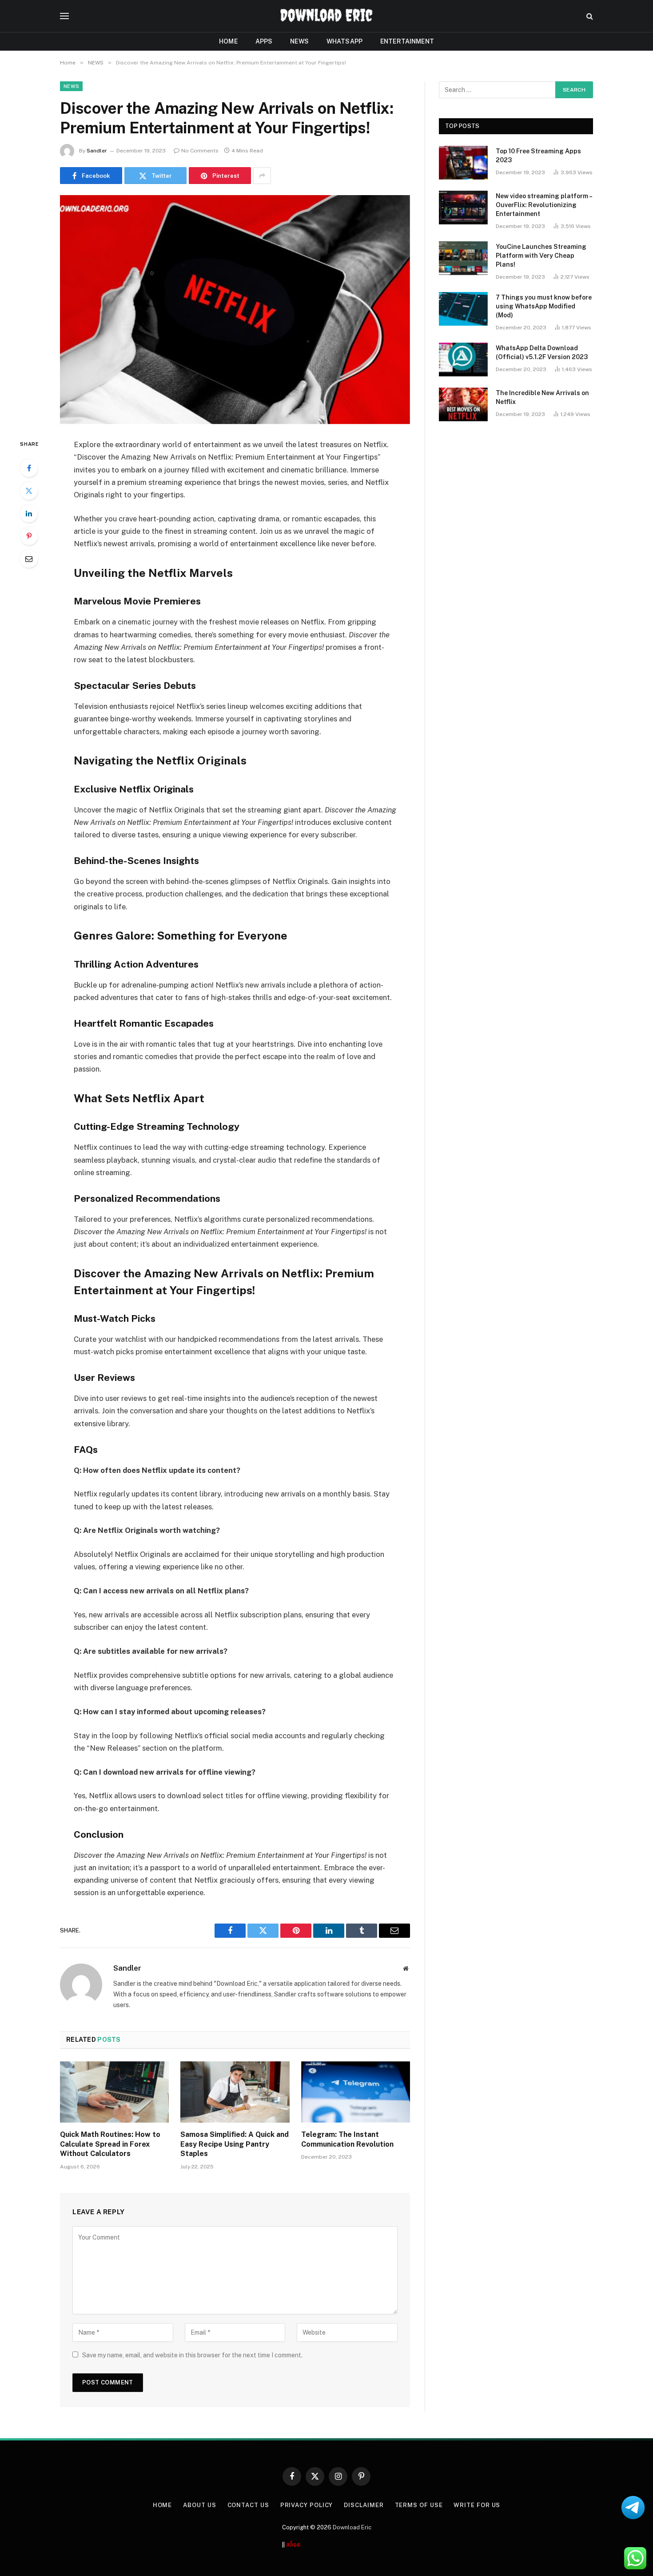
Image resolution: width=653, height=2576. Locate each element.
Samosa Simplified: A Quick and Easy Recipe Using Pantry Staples (235, 2144)
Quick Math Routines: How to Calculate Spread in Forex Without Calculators (110, 2144)
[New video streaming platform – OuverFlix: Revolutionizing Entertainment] (463, 208)
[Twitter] (29, 491)
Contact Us (248, 2505)
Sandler (97, 151)
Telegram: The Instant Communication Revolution (347, 2139)
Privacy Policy (307, 2505)
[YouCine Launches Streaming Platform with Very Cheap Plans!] (463, 258)
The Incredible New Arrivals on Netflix (542, 397)
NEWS (299, 41)
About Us (199, 2505)
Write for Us (477, 2505)
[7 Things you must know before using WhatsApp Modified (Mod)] (463, 309)
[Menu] (64, 16)
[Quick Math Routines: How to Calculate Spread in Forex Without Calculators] (114, 2092)
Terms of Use (419, 2505)
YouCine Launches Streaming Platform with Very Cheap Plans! (541, 256)
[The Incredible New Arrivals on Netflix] (463, 404)
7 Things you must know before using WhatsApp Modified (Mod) (544, 306)
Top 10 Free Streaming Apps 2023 (538, 156)
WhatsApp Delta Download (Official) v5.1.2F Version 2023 (542, 352)
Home (228, 41)
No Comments (200, 151)
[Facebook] (29, 468)
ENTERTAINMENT (407, 41)
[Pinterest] (29, 536)
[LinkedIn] (29, 513)
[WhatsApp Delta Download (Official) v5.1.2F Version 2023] (463, 360)
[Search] (589, 16)
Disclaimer (364, 2505)
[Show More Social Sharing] (262, 176)
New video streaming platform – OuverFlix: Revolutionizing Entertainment (544, 205)
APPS (264, 41)
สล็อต (293, 2545)
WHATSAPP (344, 41)
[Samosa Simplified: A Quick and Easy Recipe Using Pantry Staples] (235, 2092)
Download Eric (352, 2527)
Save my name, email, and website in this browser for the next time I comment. (192, 2355)
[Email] (29, 559)
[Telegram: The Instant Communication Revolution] (356, 2092)
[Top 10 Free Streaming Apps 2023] (463, 163)
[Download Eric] (326, 16)
